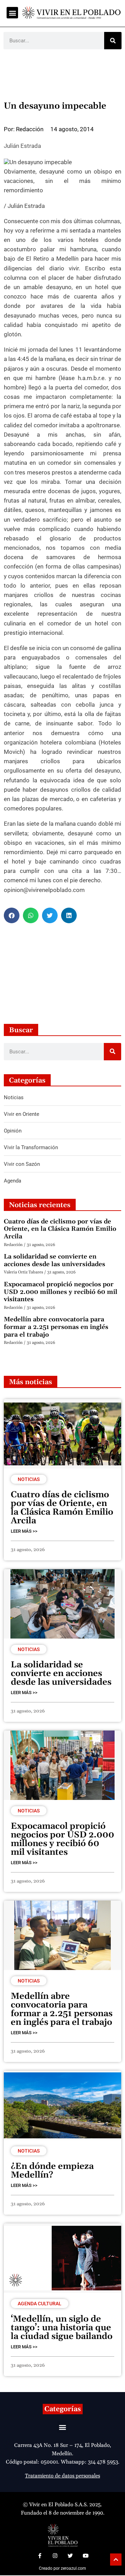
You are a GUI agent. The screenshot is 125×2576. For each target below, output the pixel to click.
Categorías (63, 2409)
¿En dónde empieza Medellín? (52, 2171)
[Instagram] (55, 2556)
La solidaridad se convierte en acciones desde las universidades (55, 1260)
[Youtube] (85, 2556)
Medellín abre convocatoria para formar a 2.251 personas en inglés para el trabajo (56, 1327)
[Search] (113, 41)
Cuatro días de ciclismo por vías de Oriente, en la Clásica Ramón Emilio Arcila (60, 1229)
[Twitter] (70, 2556)
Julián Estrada (22, 146)
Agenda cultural (40, 2304)
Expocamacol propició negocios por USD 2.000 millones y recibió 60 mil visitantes (61, 1292)
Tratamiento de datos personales (62, 2476)
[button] (12, 13)
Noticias (29, 1479)
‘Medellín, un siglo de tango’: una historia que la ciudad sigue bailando (62, 2328)
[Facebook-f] (40, 2556)
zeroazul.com (73, 2568)
